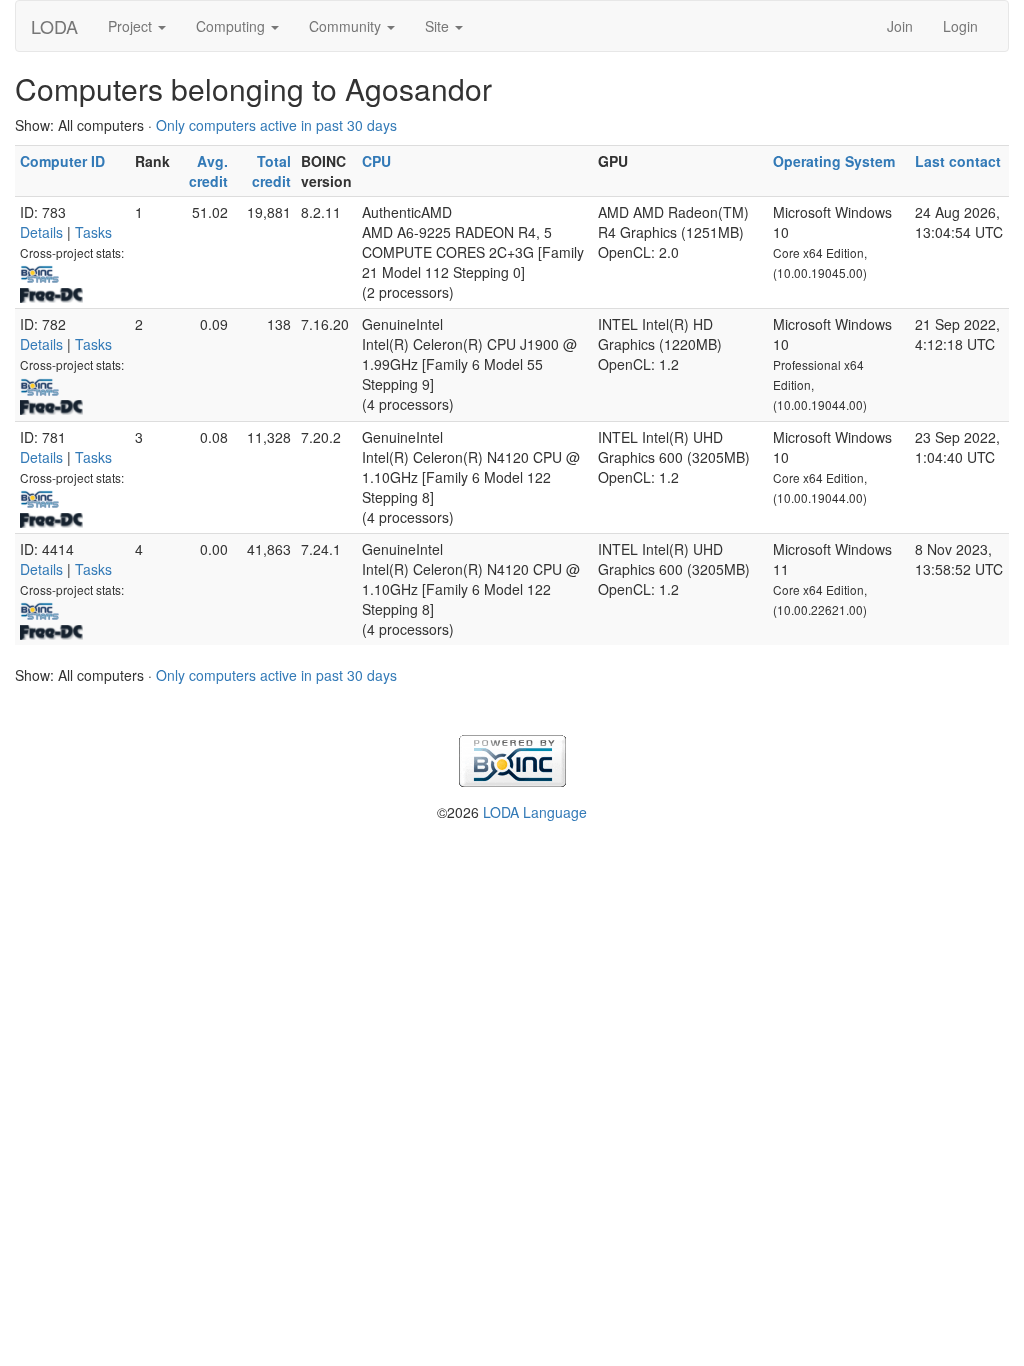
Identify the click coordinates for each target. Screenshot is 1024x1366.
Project (132, 26)
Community (347, 26)
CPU (376, 161)
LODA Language (535, 812)
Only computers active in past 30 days (276, 125)
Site (439, 26)
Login (960, 26)
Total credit (271, 171)
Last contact (958, 161)
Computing (232, 26)
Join (900, 26)
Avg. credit (208, 171)
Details (41, 232)
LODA (54, 26)
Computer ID (62, 161)
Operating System (834, 161)
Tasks (93, 232)
